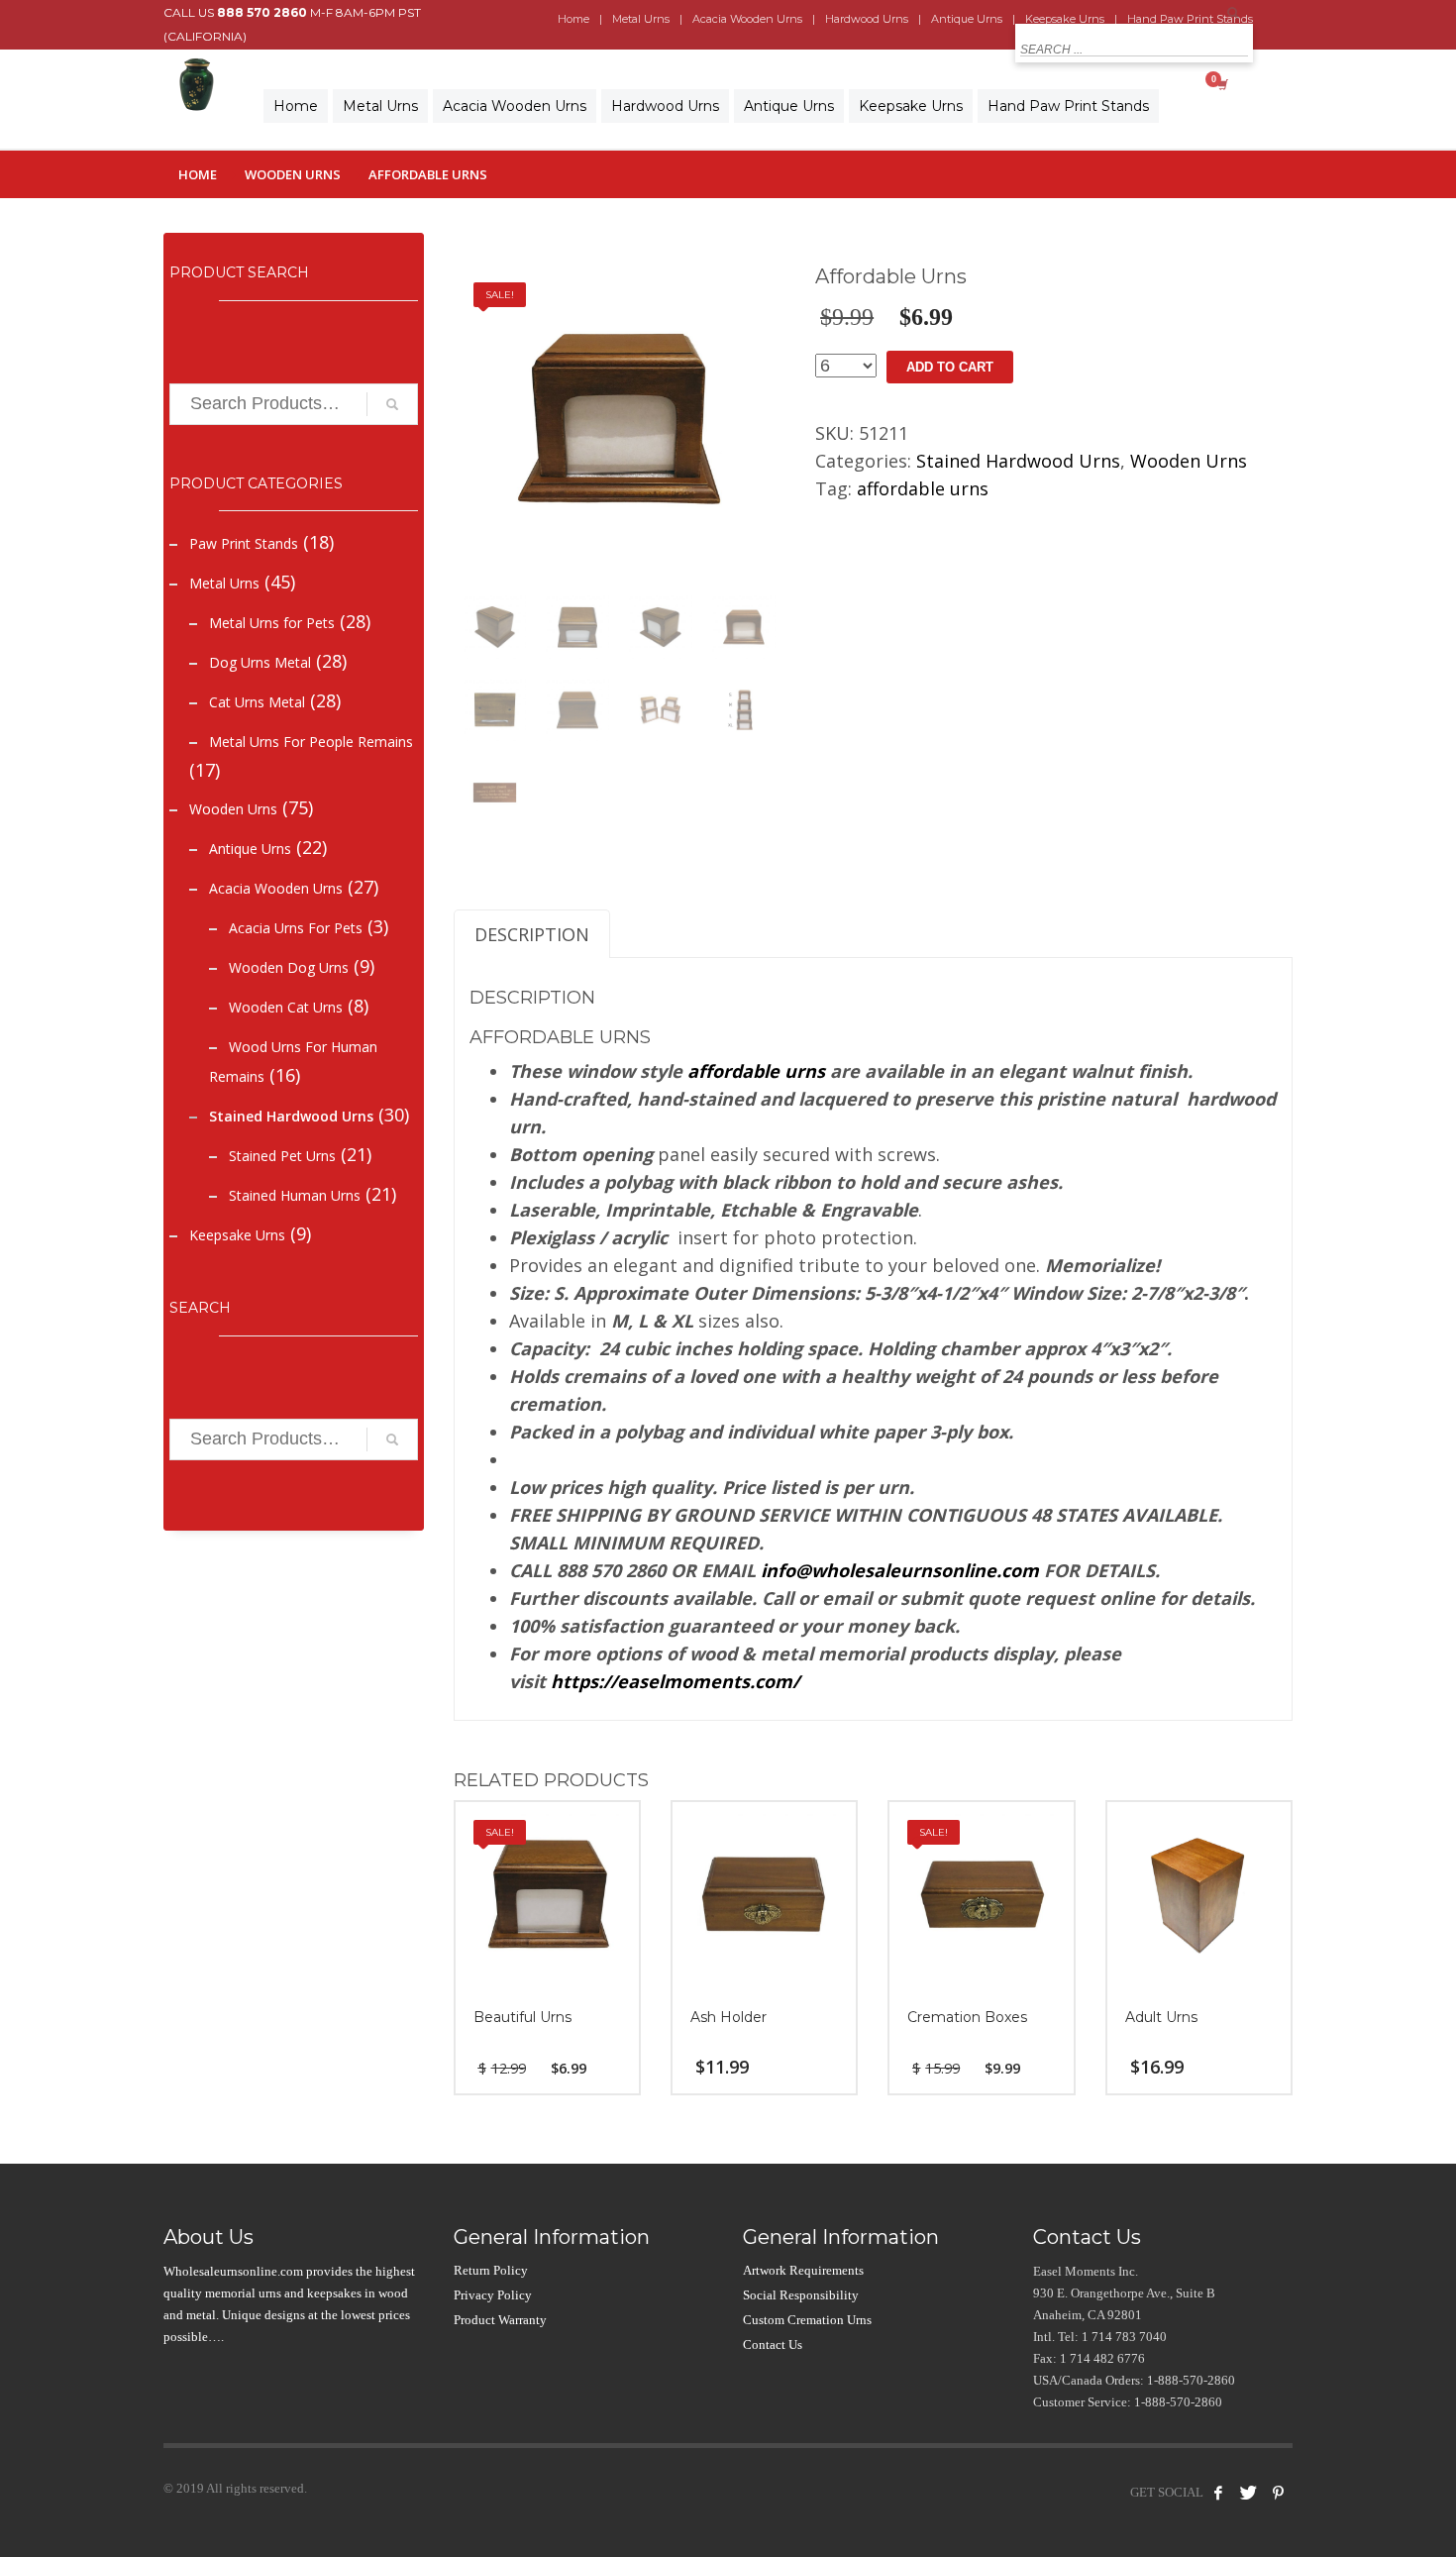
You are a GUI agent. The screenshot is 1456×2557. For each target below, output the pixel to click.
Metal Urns (641, 19)
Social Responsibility (801, 2295)
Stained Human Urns (295, 1195)
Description (532, 934)
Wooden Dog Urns (289, 967)
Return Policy (491, 2270)
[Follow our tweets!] (1248, 2493)
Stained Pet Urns (282, 1156)
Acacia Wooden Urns (747, 19)
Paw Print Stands (244, 543)
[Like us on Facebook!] (1218, 2493)
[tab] (532, 934)
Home (573, 19)
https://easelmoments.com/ (675, 1681)
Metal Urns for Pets (272, 623)
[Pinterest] (1278, 2493)
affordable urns (923, 488)
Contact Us (773, 2344)
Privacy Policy (493, 2295)
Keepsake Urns (237, 1235)
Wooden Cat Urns (286, 1007)
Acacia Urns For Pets (296, 928)
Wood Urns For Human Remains (293, 1062)
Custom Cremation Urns (807, 2320)
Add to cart (950, 367)
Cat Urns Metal (257, 702)
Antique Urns (967, 19)
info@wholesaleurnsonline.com (900, 1570)
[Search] (392, 404)
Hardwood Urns (867, 19)
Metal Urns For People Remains (311, 742)
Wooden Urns (293, 174)
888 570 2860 (262, 12)
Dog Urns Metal (260, 662)
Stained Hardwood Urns (291, 1116)
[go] (1233, 13)
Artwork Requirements (803, 2270)
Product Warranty (500, 2320)
